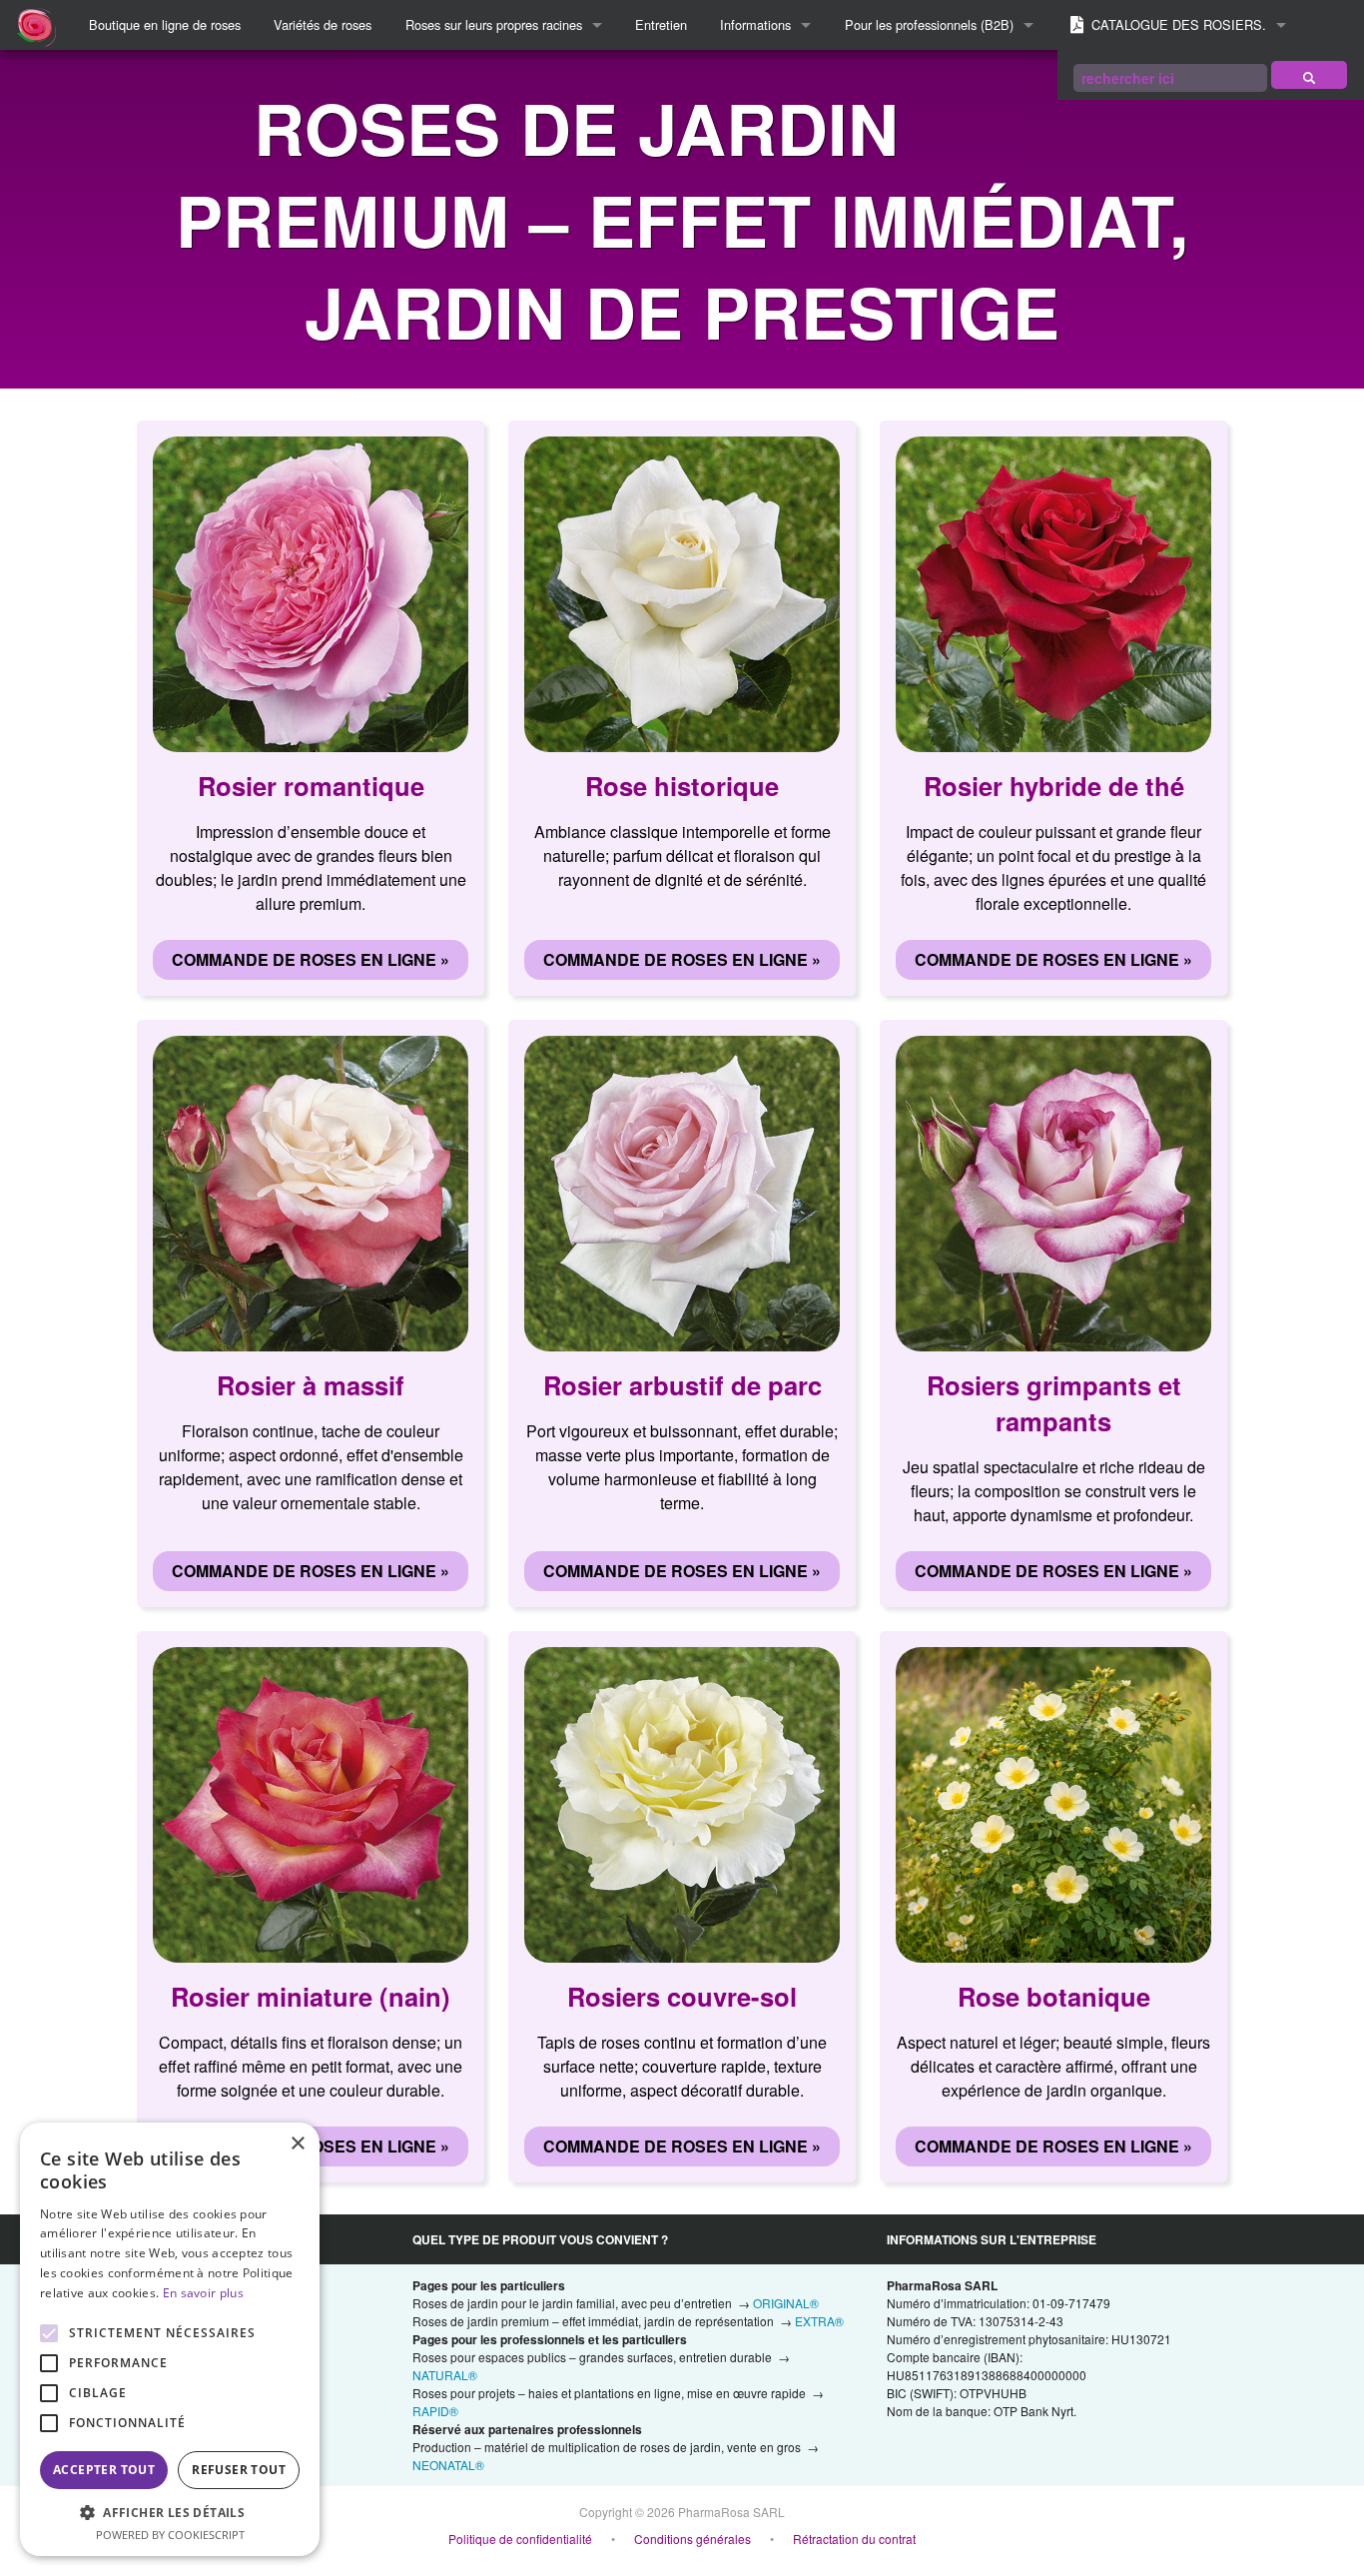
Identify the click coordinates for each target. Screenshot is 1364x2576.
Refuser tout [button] (239, 2470)
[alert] (170, 2339)
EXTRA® (819, 2321)
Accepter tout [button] (104, 2470)
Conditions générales (692, 2539)
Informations (755, 24)
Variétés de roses (323, 24)
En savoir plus (203, 2293)
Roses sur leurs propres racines (494, 24)
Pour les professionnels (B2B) (929, 24)
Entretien (661, 24)
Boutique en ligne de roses (165, 24)
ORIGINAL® (786, 2303)
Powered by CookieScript (170, 2535)
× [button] (297, 2144)
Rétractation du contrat (854, 2539)
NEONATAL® (448, 2465)
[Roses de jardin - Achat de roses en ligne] (1309, 75)
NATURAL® (445, 2375)
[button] (170, 2512)
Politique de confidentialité (520, 2539)
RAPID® (435, 2411)
